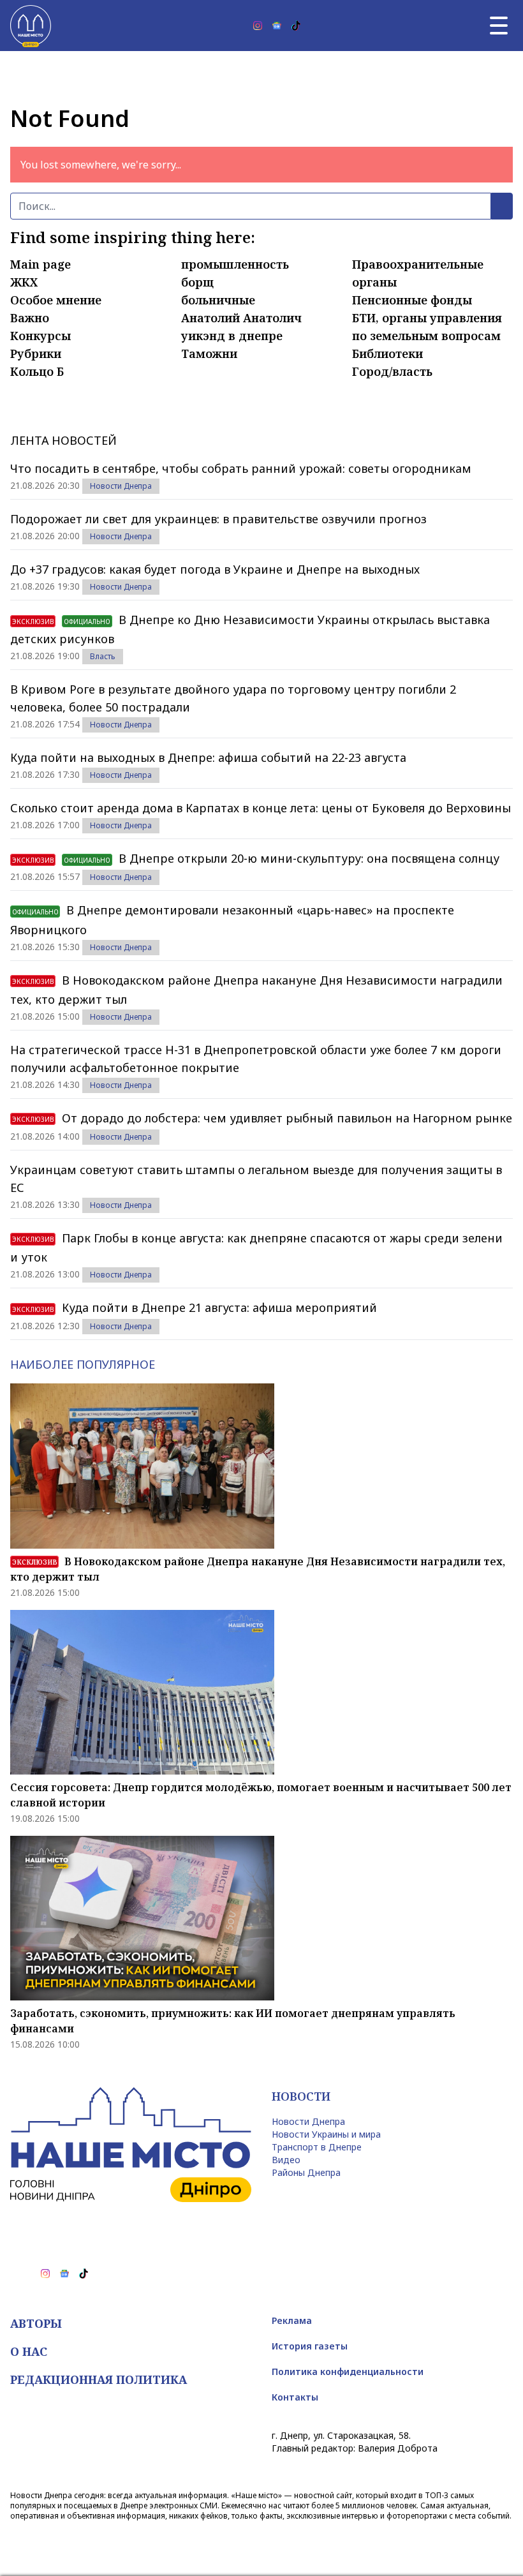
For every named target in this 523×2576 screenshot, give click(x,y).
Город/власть (392, 371)
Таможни (209, 354)
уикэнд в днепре (232, 336)
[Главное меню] (499, 26)
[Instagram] (258, 26)
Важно (30, 318)
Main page (41, 264)
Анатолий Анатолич (241, 318)
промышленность (235, 264)
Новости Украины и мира (326, 2134)
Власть (103, 656)
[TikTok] (296, 26)
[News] (277, 26)
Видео (286, 2160)
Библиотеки (387, 354)
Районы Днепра (306, 2172)
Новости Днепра (121, 486)
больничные (218, 300)
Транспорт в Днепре (317, 2147)
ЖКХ (24, 282)
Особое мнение (56, 300)
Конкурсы (41, 336)
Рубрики (36, 354)
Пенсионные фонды (412, 300)
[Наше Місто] (31, 26)
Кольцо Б (37, 371)
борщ (197, 282)
